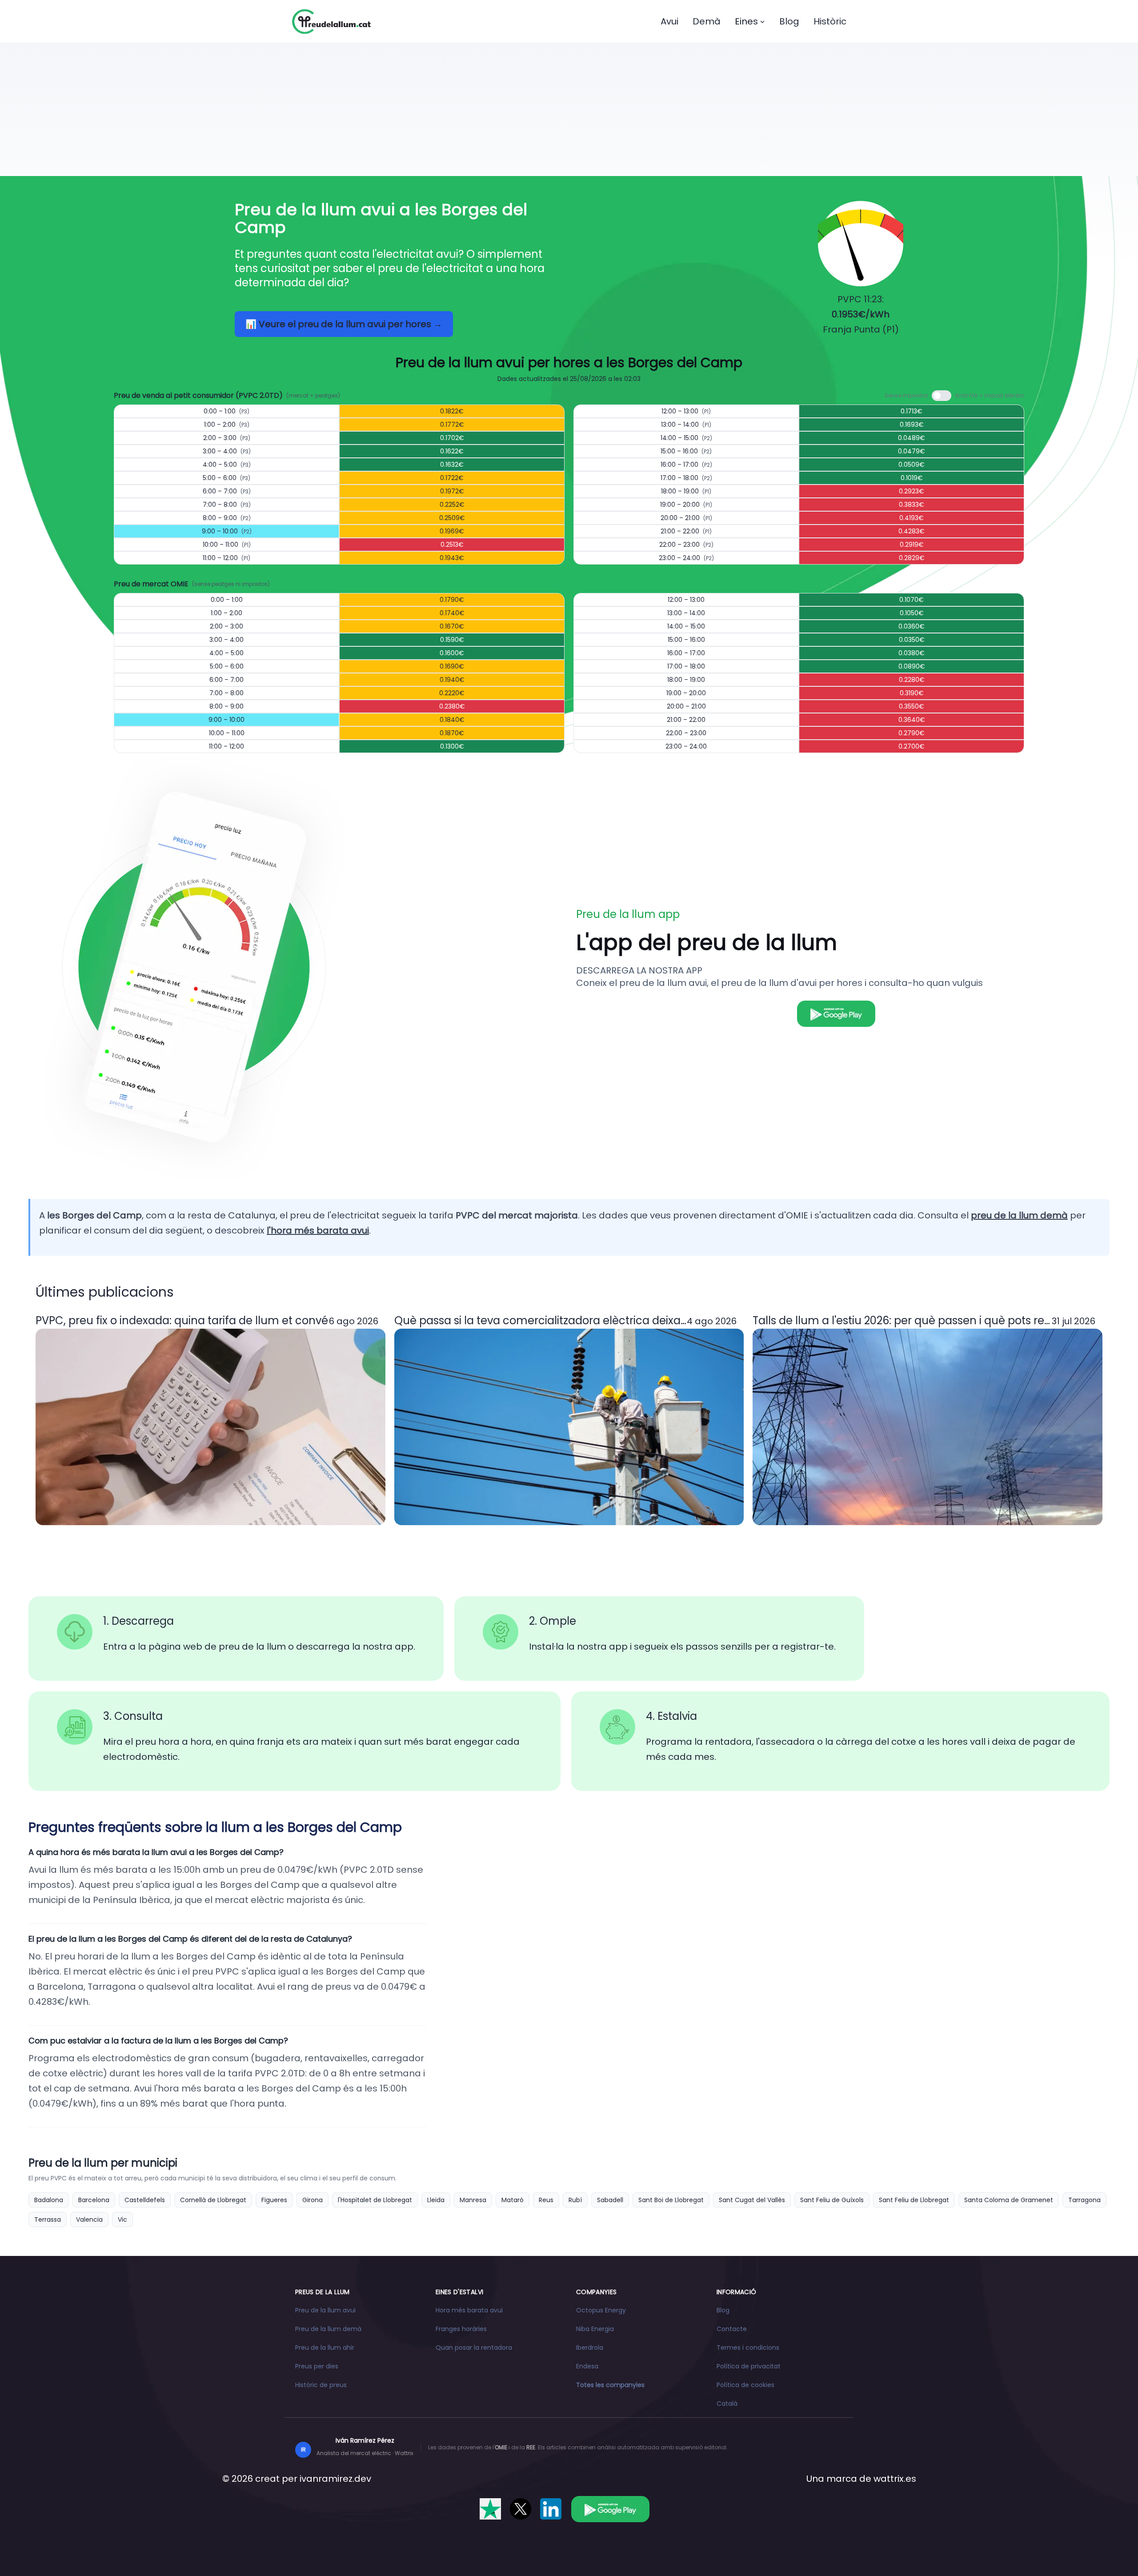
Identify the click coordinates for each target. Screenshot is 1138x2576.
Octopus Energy (601, 2310)
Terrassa (48, 2219)
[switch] (942, 396)
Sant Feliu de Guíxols (832, 2200)
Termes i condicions (748, 2348)
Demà (707, 21)
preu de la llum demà (1019, 1215)
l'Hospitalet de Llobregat (375, 2200)
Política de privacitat (749, 2366)
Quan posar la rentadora (474, 2348)
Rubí (575, 2200)
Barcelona (94, 2200)
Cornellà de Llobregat (213, 2200)
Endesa (587, 2366)
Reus (546, 2200)
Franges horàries (461, 2329)
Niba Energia (595, 2329)
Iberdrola (590, 2348)
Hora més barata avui (469, 2310)
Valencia (89, 2219)
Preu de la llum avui (325, 2310)
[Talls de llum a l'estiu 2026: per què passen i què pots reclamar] (928, 1427)
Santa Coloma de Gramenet (1009, 2200)
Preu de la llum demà (328, 2329)
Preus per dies (317, 2366)
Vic (122, 2219)
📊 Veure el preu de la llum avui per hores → (344, 324)
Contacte (732, 2329)
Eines (746, 21)
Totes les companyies (610, 2385)
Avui (669, 21)
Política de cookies (745, 2385)
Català (727, 2404)
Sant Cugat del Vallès (752, 2200)
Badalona (49, 2200)
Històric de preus (321, 2385)
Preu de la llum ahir (325, 2348)
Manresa (473, 2200)
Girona (313, 2200)
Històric (830, 21)
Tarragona (1084, 2200)
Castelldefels (145, 2200)
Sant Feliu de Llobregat (914, 2200)
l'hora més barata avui (318, 1230)
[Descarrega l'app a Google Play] (610, 2509)
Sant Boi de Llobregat (671, 2200)
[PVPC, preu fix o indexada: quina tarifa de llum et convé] (210, 1427)
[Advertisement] (569, 109)
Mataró (513, 2200)
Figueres (274, 2200)
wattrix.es (895, 2479)
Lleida (436, 2200)
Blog (789, 21)
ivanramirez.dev (335, 2479)
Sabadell (610, 2200)
